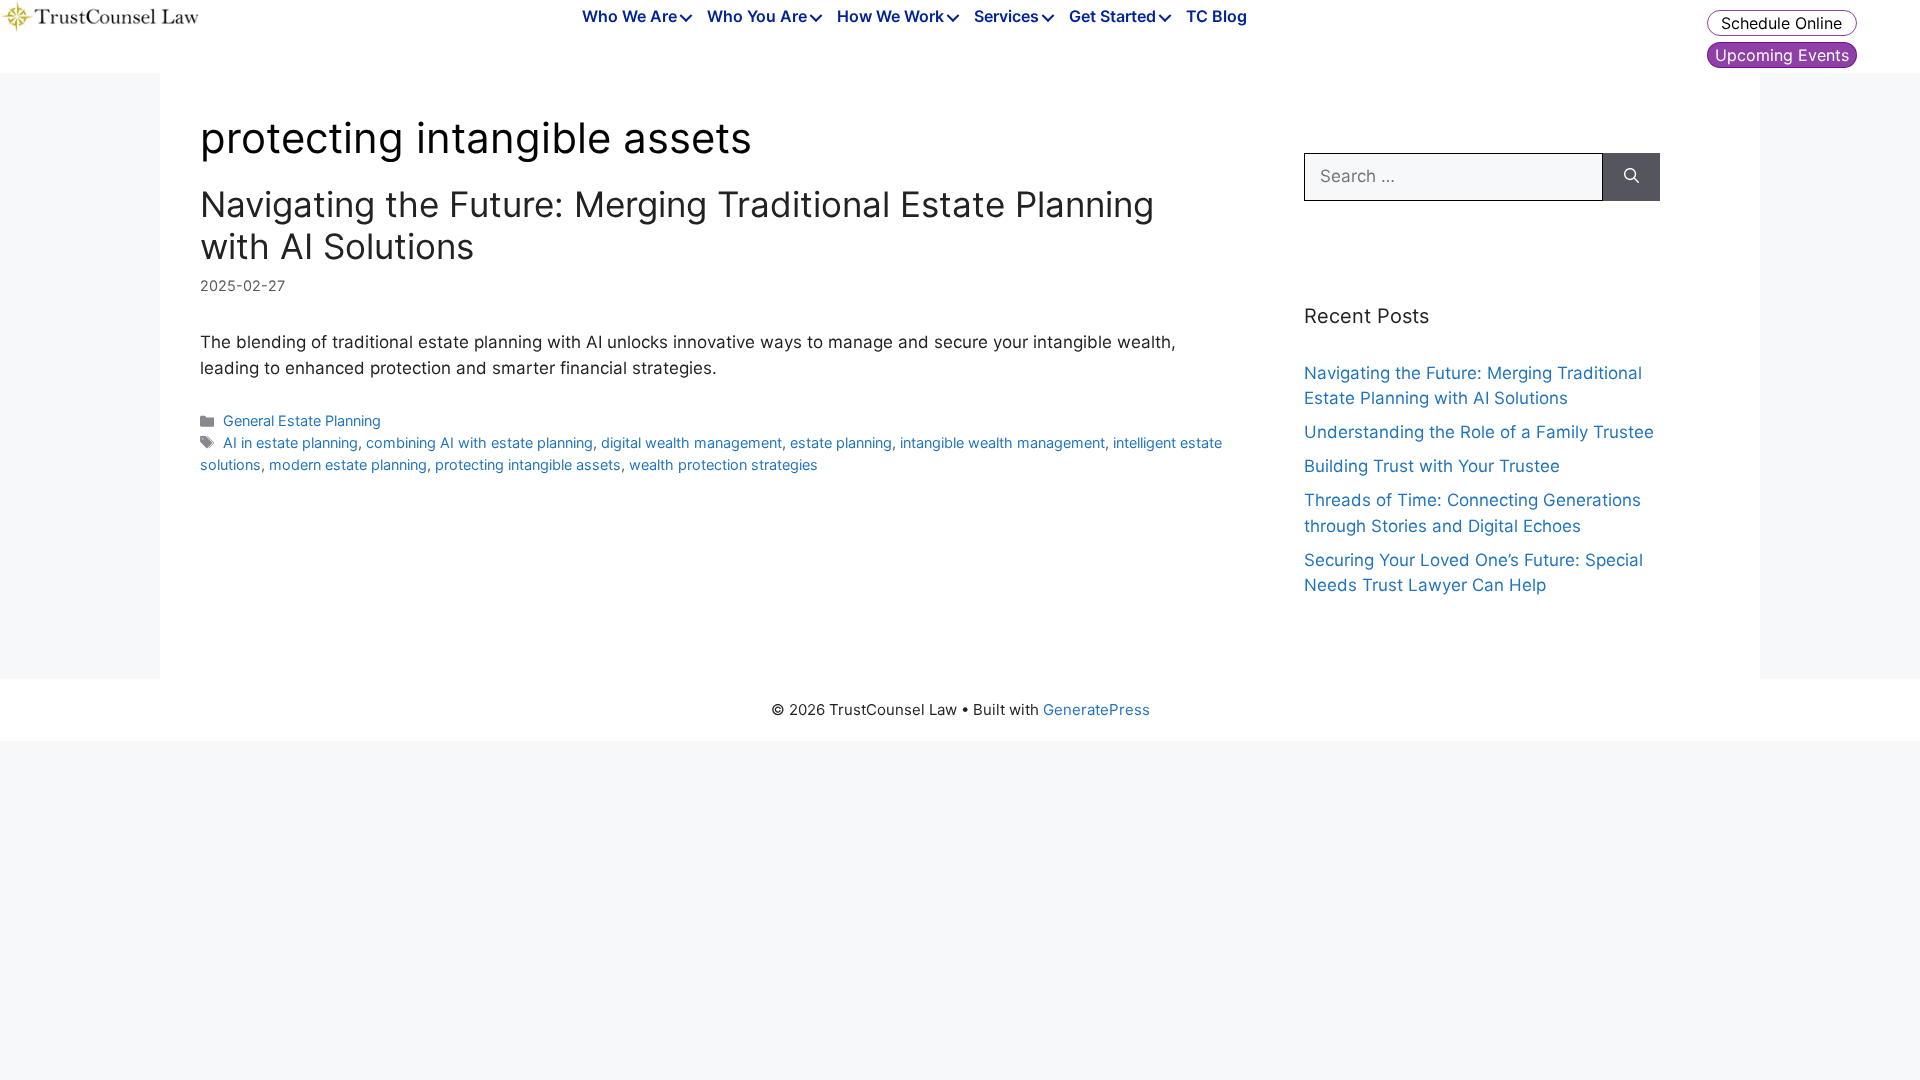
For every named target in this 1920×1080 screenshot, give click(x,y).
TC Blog (1216, 17)
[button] (686, 18)
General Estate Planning (302, 420)
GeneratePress (1096, 709)
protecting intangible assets (528, 464)
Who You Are (757, 17)
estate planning (841, 442)
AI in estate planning (290, 442)
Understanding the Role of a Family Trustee (1479, 432)
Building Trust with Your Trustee (1432, 466)
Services (1006, 17)
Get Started (1112, 17)
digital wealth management (691, 442)
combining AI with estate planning (479, 442)
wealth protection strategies (723, 464)
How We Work (890, 17)
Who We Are (629, 17)
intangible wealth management (1002, 442)
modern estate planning (348, 464)
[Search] (1631, 177)
